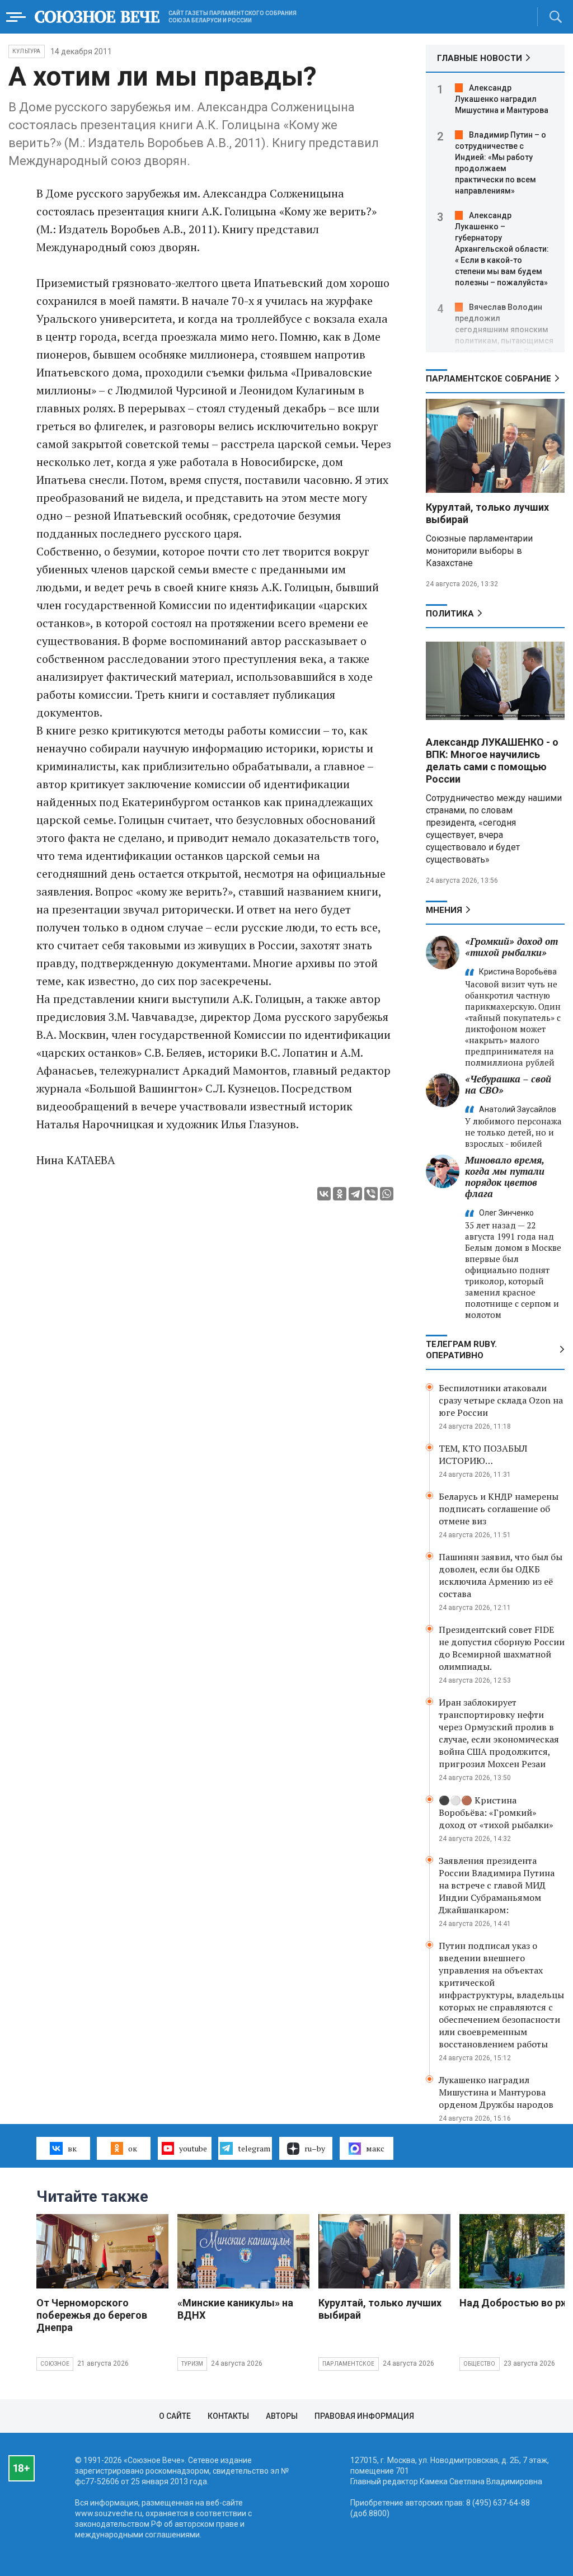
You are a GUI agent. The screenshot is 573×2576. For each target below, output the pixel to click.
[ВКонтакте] (324, 1194)
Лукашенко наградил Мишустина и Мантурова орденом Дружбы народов (496, 2092)
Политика (450, 614)
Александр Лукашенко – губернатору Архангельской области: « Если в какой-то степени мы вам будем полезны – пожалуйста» (502, 249)
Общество (480, 2364)
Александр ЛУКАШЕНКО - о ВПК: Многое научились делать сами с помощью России (492, 760)
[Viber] (371, 1194)
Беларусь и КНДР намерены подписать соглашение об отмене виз (499, 1509)
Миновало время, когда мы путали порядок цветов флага (505, 1177)
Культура (27, 51)
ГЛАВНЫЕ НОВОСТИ (480, 58)
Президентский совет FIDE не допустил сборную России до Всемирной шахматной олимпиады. (502, 1648)
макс (375, 2148)
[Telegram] (355, 1194)
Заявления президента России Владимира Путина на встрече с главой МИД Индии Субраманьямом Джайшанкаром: (497, 1885)
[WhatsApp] (387, 1194)
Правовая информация (364, 2416)
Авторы (282, 2416)
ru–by (315, 2148)
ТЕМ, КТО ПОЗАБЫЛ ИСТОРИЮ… (483, 1454)
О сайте (175, 2416)
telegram (254, 2148)
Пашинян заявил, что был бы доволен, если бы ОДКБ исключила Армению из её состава (501, 1575)
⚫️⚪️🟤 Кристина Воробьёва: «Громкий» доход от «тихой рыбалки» (496, 1812)
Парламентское (349, 2364)
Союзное (55, 2364)
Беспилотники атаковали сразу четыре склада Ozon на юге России (501, 1400)
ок (133, 2148)
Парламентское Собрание (489, 379)
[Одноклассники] (340, 1194)
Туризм (192, 2364)
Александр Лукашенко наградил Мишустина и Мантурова (502, 99)
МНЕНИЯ (444, 910)
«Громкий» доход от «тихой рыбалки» (511, 947)
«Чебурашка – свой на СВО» (508, 1084)
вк (72, 2148)
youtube (193, 2148)
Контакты (228, 2416)
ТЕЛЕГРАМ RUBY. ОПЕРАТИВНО (461, 1350)
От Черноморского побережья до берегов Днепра (92, 2315)
